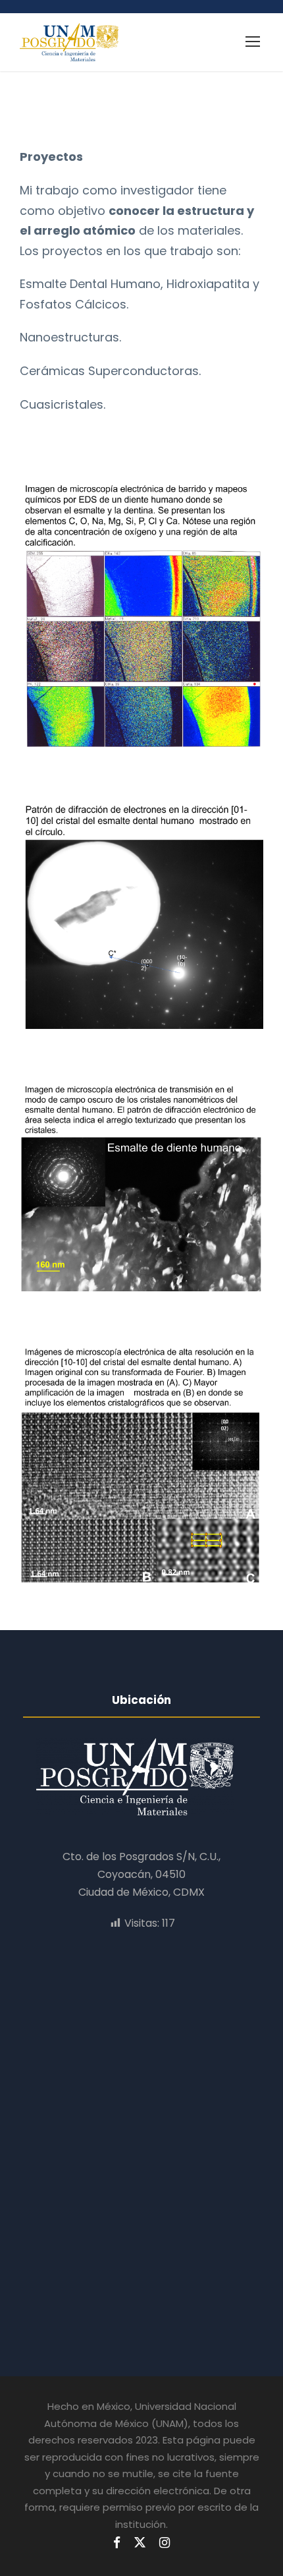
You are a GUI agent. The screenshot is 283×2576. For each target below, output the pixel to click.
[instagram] (165, 2543)
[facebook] (117, 2543)
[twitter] (140, 2543)
